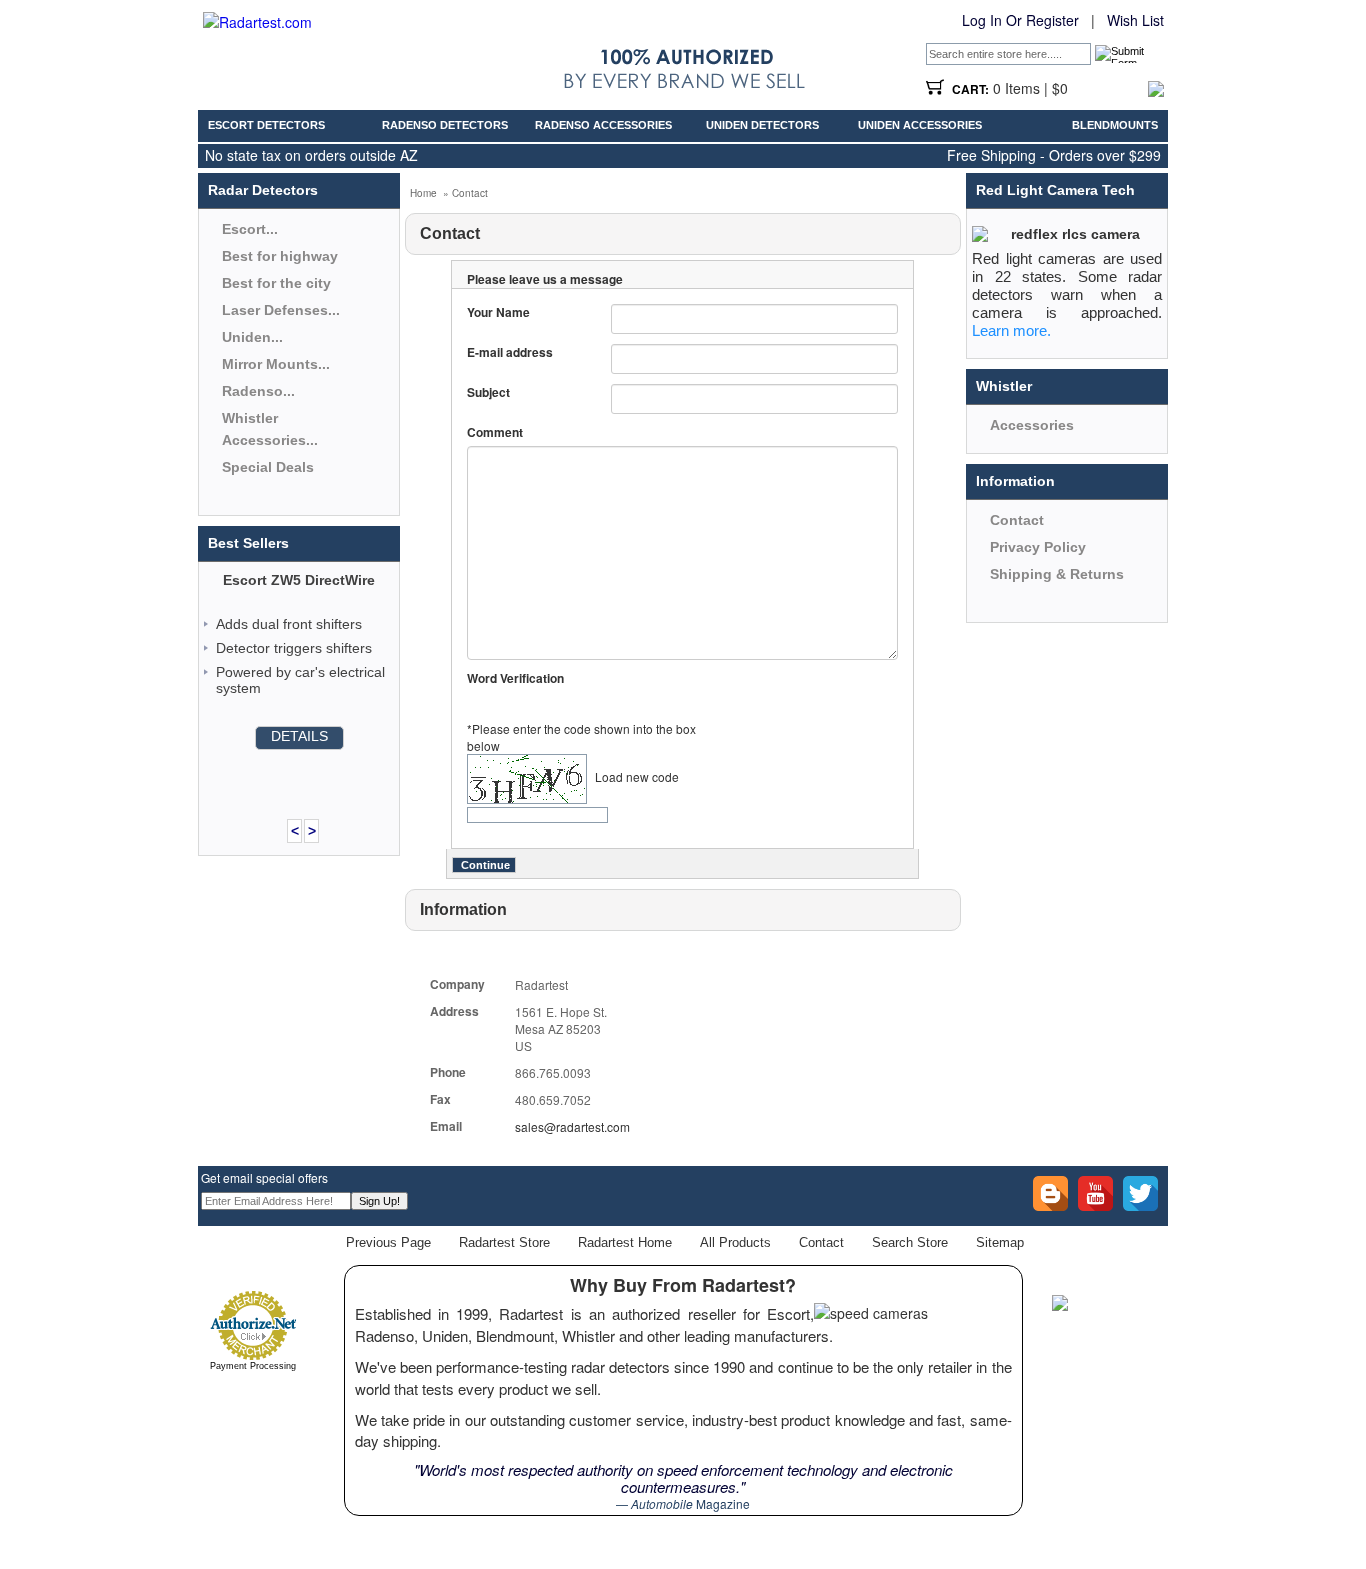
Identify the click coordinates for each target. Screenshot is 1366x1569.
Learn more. (1011, 330)
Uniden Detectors (762, 125)
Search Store (910, 1242)
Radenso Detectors (445, 125)
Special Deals (268, 467)
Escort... (250, 229)
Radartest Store (504, 1242)
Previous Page (388, 1242)
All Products (735, 1242)
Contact (1017, 520)
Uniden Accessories (920, 125)
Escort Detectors (266, 125)
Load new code (637, 776)
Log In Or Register (1020, 20)
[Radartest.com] (257, 22)
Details (299, 736)
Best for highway (280, 256)
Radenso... (258, 391)
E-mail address (510, 352)
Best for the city (276, 283)
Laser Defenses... (281, 310)
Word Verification (515, 678)
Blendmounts (1115, 125)
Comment (495, 432)
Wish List (1135, 20)
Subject (488, 392)
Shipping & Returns (1057, 574)
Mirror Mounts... (276, 364)
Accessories (1032, 425)
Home (423, 193)
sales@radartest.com (572, 1126)
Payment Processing (253, 1366)
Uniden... (252, 337)
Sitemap (1000, 1242)
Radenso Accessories (603, 125)
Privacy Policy (1038, 547)
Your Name (498, 312)
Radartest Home (625, 1242)
